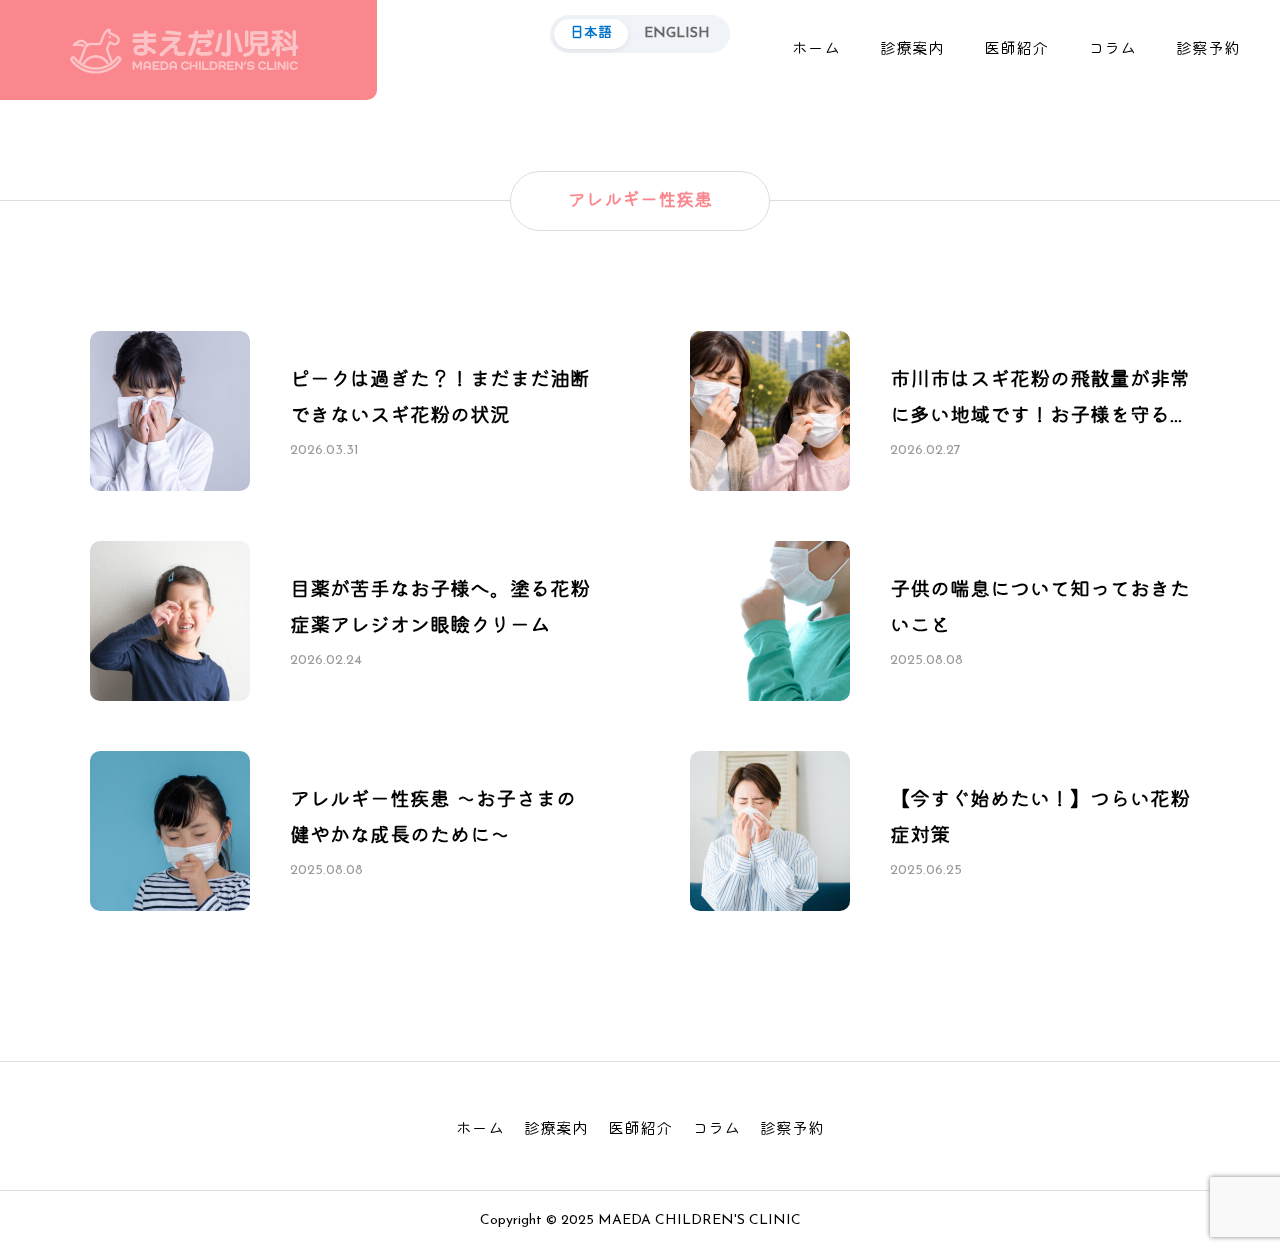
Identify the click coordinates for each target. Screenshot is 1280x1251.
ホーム (816, 50)
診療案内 (912, 50)
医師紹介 (1016, 50)
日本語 (591, 33)
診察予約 (1208, 50)
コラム (1112, 50)
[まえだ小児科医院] (188, 50)
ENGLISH (677, 33)
